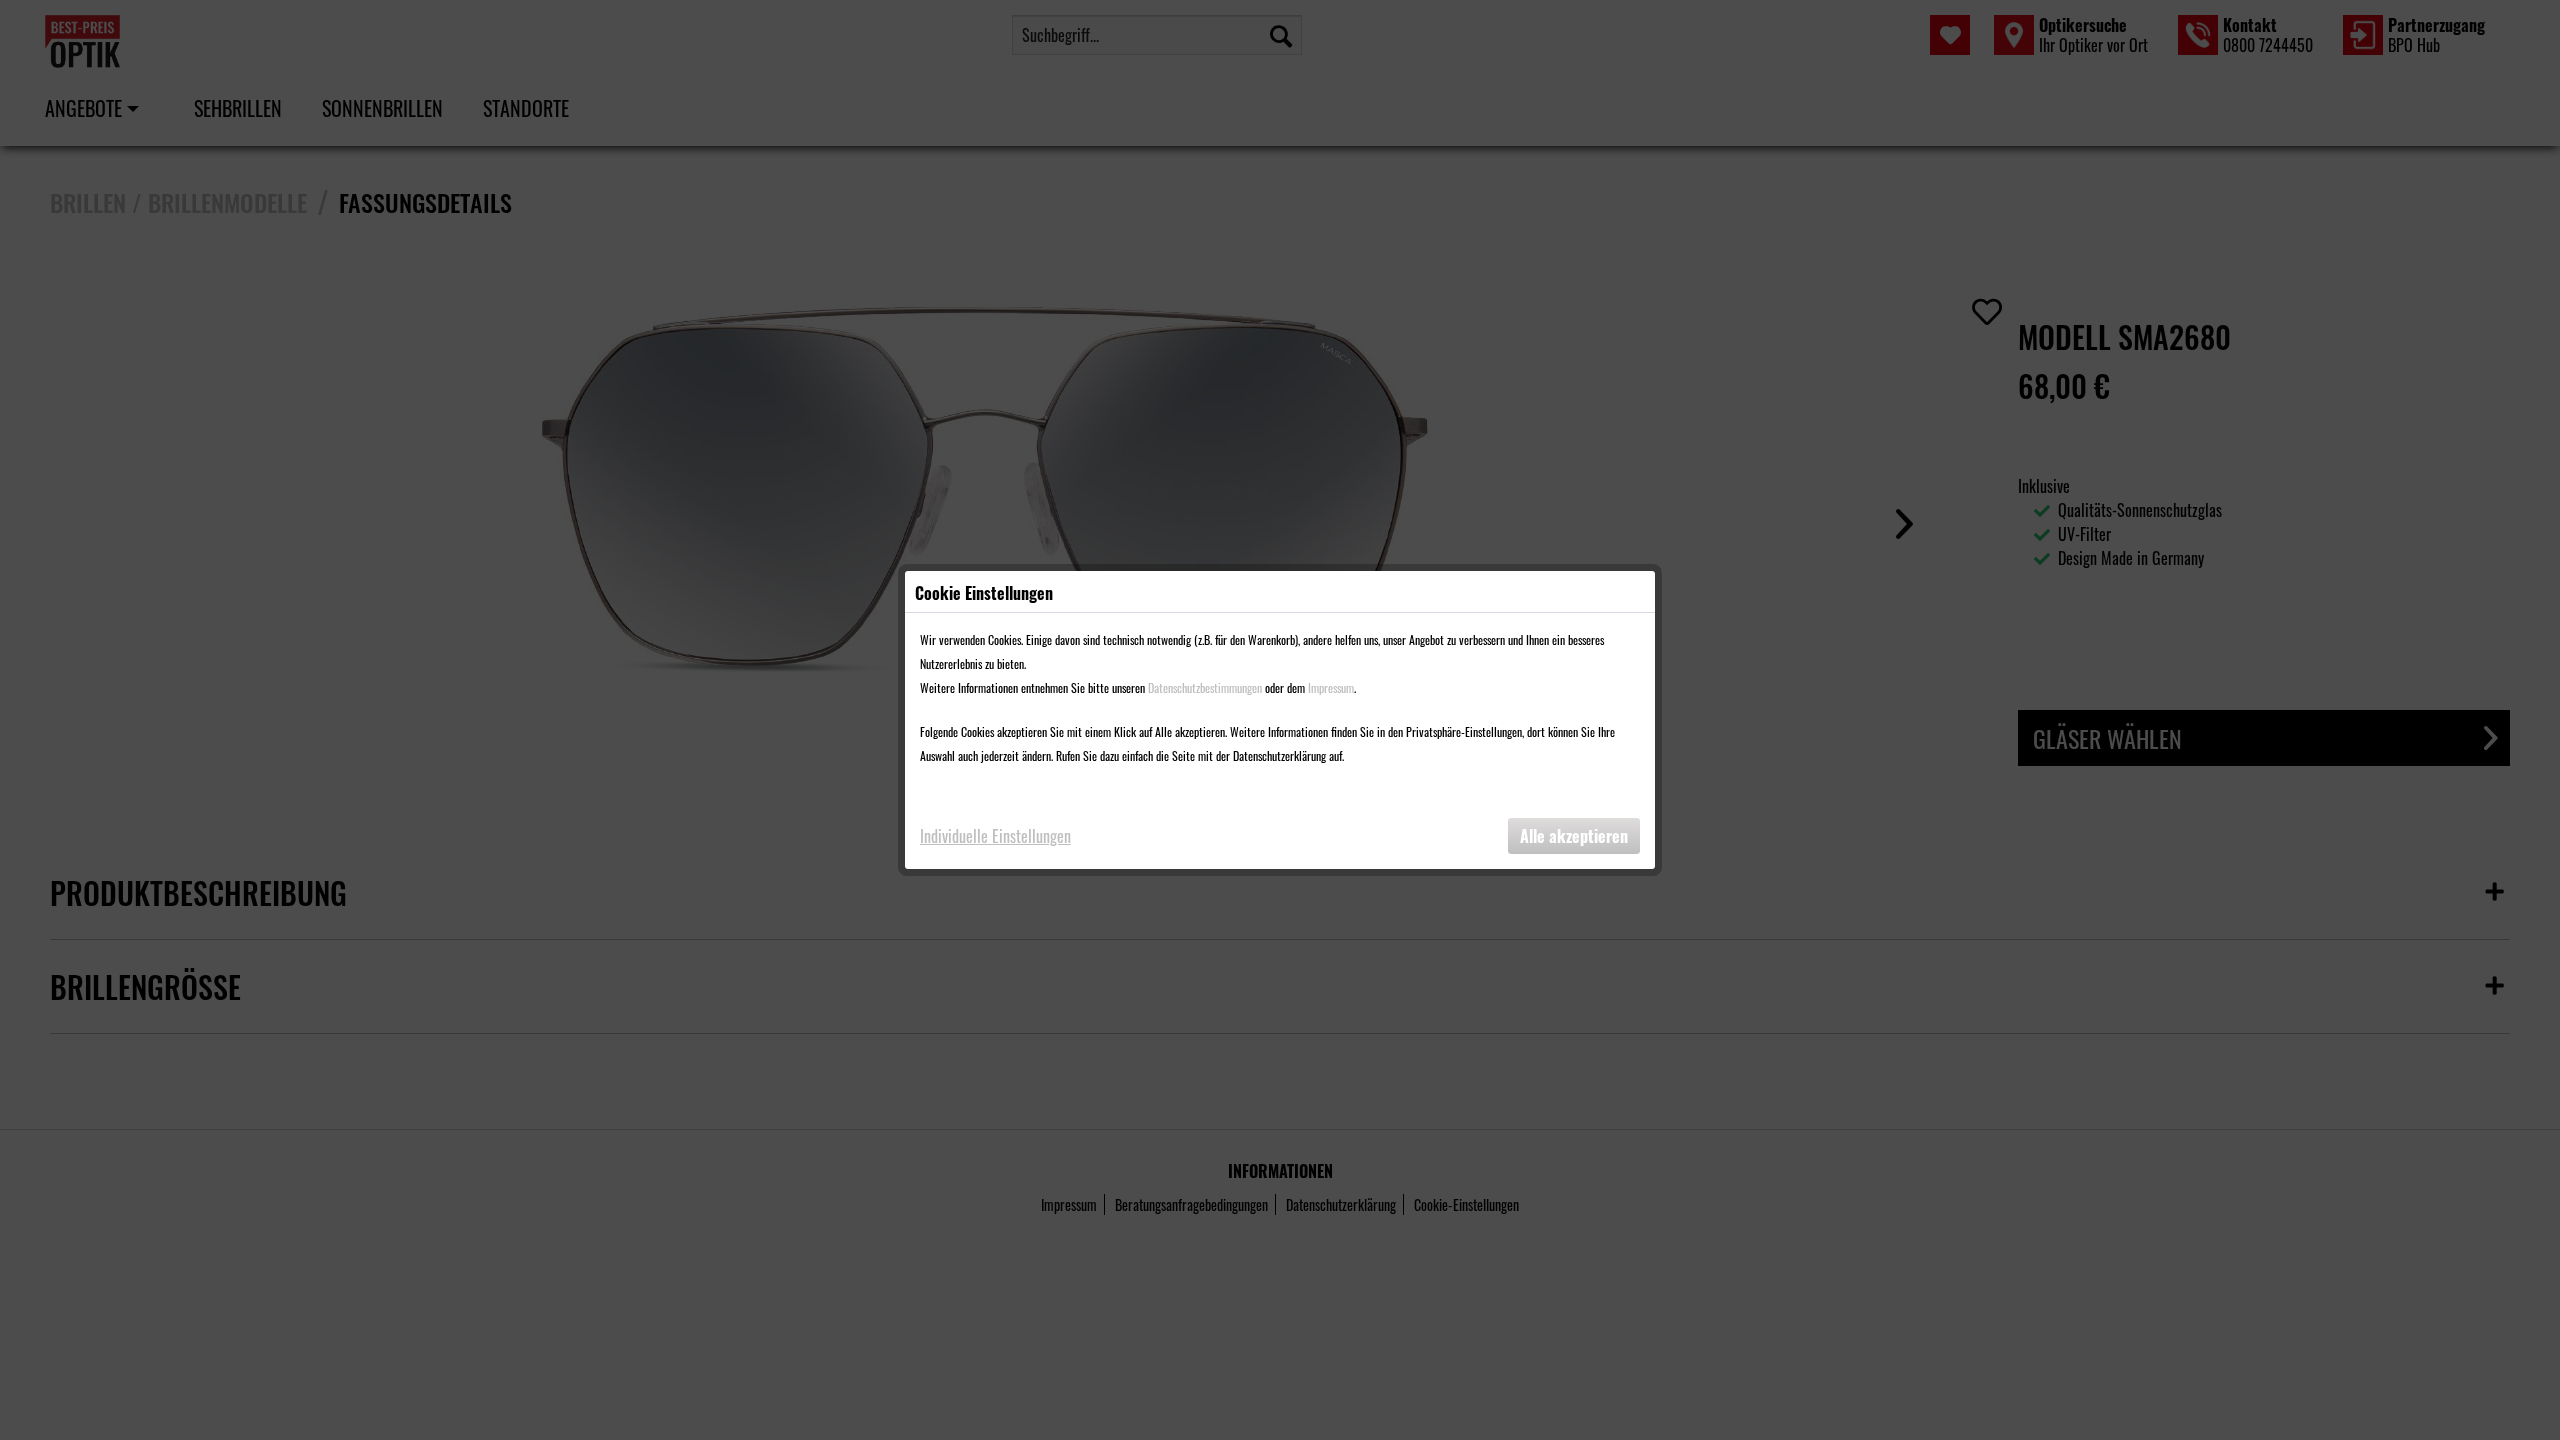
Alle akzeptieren (1574, 836)
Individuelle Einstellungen (995, 836)
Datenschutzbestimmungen (1205, 687)
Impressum (1331, 687)
